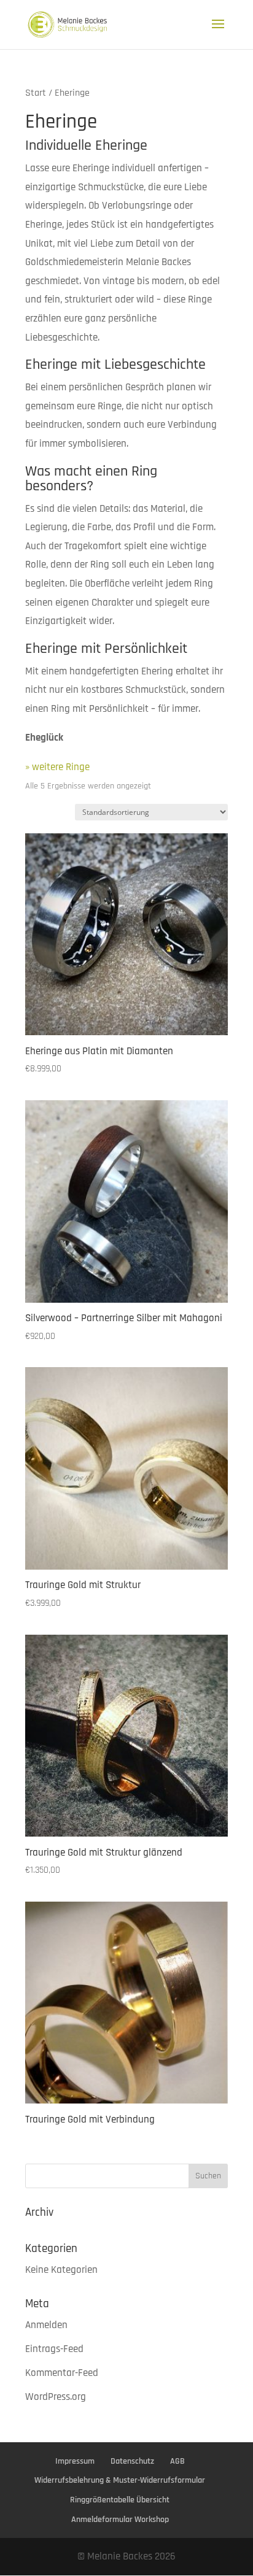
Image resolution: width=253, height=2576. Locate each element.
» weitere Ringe (57, 767)
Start (36, 93)
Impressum (75, 2461)
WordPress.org (56, 2397)
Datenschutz (132, 2461)
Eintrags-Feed (54, 2349)
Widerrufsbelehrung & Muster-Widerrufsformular (120, 2480)
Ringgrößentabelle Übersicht (120, 2500)
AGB (177, 2461)
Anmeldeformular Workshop (120, 2520)
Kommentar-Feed (62, 2373)
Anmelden (46, 2325)
